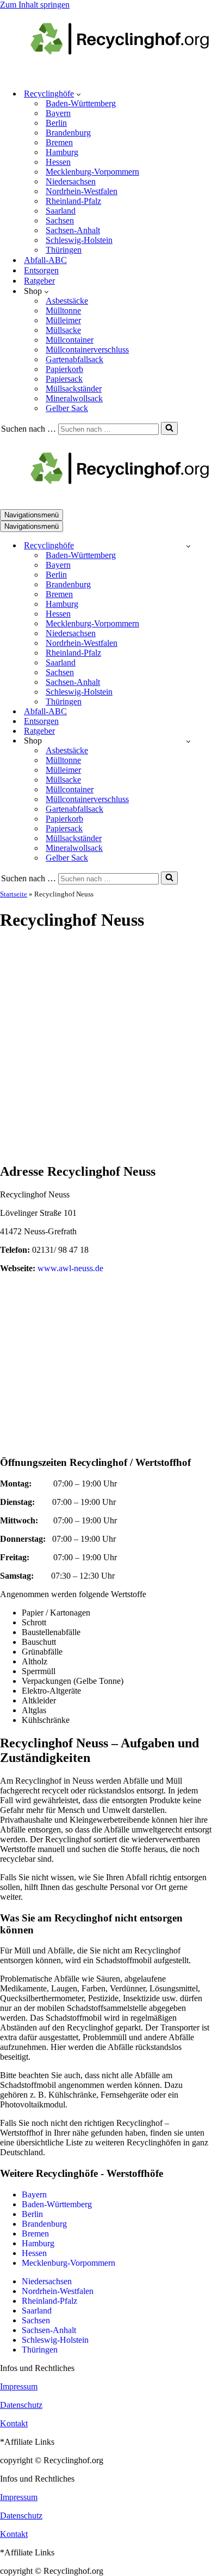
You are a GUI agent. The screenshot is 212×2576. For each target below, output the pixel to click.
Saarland (61, 211)
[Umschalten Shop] (188, 741)
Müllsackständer (74, 389)
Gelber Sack (67, 408)
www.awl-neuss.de (70, 1268)
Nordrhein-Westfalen (82, 191)
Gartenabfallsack (74, 359)
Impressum (19, 2386)
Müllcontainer (70, 340)
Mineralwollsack (74, 398)
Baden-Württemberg (81, 103)
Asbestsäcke (67, 301)
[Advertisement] (106, 1048)
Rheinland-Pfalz (73, 201)
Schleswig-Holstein (79, 240)
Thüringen (64, 250)
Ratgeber (39, 281)
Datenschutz (21, 2405)
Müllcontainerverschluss (87, 350)
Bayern (58, 113)
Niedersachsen (71, 181)
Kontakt (14, 2423)
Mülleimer (63, 320)
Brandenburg (68, 133)
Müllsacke (63, 330)
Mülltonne (63, 310)
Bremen (59, 142)
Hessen (58, 162)
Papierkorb (64, 369)
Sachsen (60, 220)
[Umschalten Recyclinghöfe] (188, 546)
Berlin (56, 123)
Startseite (14, 894)
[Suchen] (169, 428)
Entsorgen (41, 270)
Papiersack (64, 379)
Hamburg (62, 152)
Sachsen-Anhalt (73, 230)
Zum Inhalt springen (35, 5)
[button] (79, 94)
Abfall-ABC (45, 260)
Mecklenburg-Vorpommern (92, 172)
